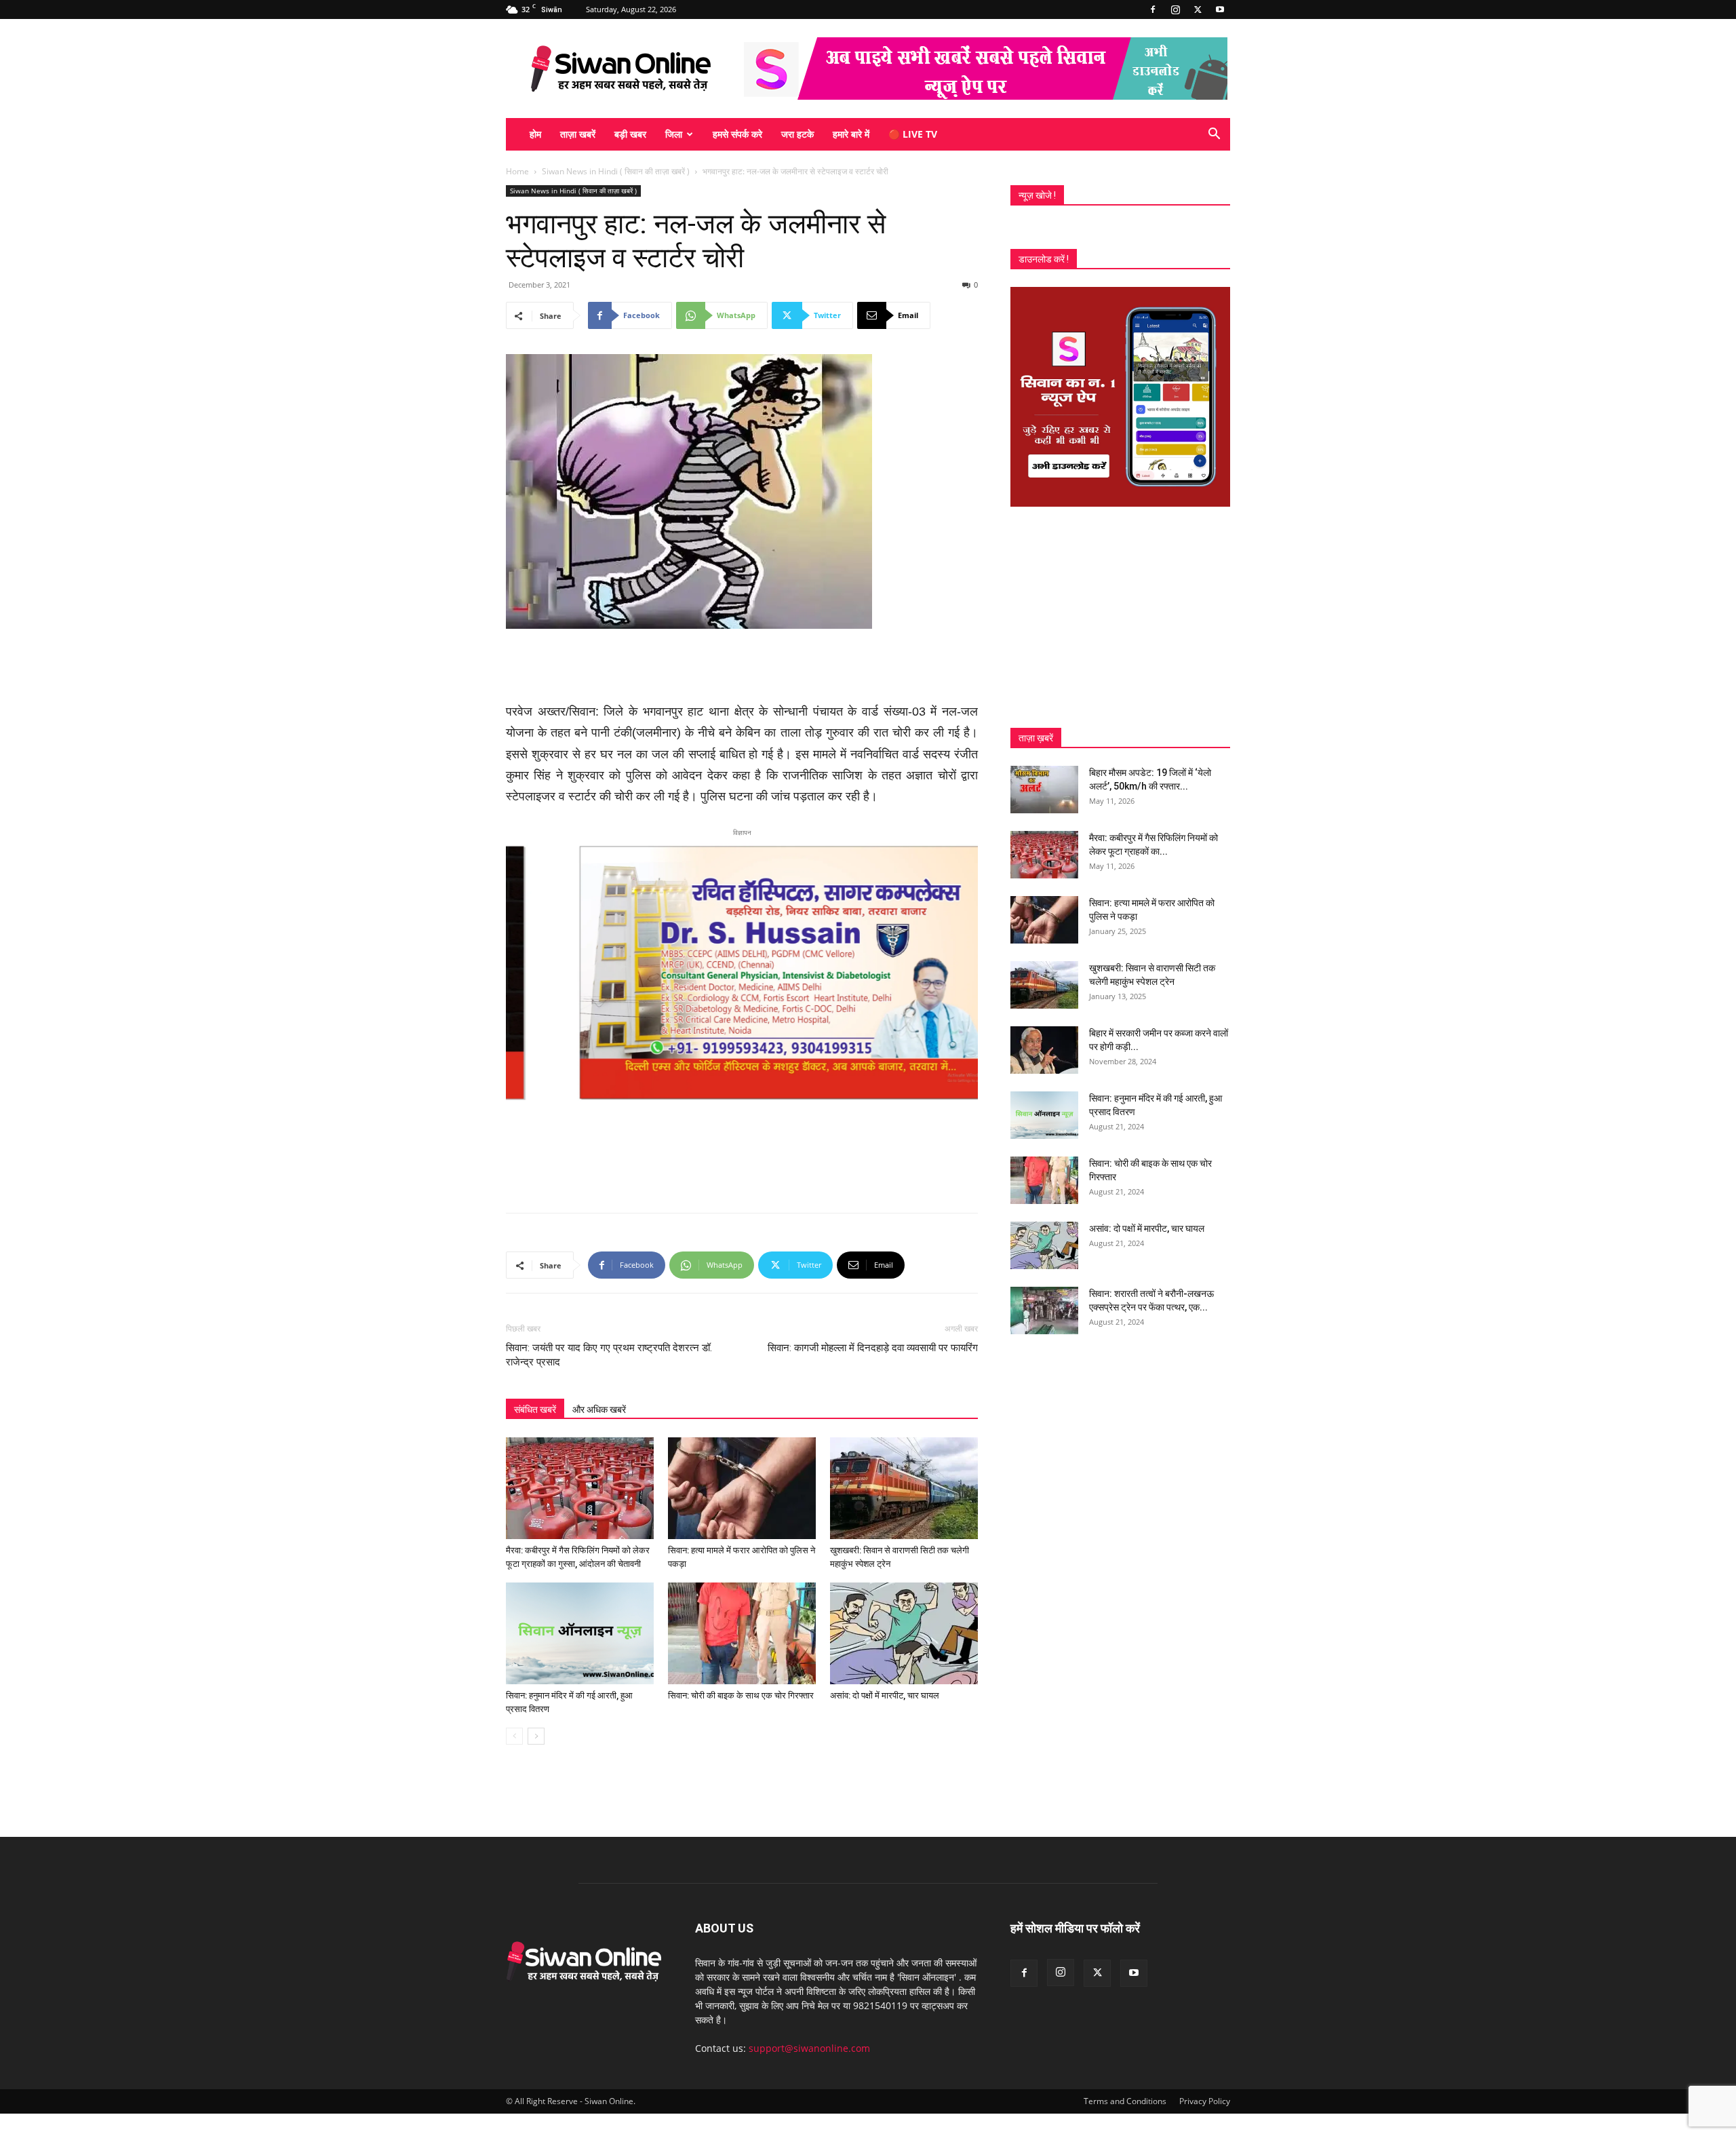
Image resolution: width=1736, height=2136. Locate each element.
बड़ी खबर (630, 134)
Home (517, 171)
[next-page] (536, 1736)
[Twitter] (1198, 9)
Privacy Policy (1205, 2101)
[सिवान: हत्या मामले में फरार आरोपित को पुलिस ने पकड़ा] (742, 1488)
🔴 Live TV (913, 134)
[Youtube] (1220, 9)
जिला (674, 134)
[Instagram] (1175, 9)
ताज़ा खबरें (578, 134)
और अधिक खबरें (599, 1410)
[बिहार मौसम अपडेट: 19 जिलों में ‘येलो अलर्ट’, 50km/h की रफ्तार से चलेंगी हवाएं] (1044, 790)
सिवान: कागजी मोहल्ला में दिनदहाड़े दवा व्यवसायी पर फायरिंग (873, 1348)
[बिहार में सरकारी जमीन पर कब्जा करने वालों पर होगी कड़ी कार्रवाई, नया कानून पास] (1044, 1050)
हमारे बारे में (851, 134)
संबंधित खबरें (535, 1410)
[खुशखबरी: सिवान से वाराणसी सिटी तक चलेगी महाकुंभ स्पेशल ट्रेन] (904, 1488)
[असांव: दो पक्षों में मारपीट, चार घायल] (904, 1633)
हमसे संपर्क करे (737, 134)
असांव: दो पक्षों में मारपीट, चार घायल (885, 1695)
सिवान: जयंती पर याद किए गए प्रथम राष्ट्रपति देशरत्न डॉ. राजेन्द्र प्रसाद (609, 1355)
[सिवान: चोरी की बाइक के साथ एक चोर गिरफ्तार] (742, 1633)
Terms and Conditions (1125, 2101)
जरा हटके (797, 134)
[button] (1214, 135)
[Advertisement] (742, 667)
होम (535, 134)
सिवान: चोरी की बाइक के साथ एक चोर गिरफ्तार (741, 1695)
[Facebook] (1153, 9)
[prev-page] (514, 1736)
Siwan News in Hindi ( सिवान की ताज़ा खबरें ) (616, 171)
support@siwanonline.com (809, 2048)
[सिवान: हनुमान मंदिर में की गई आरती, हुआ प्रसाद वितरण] (580, 1633)
